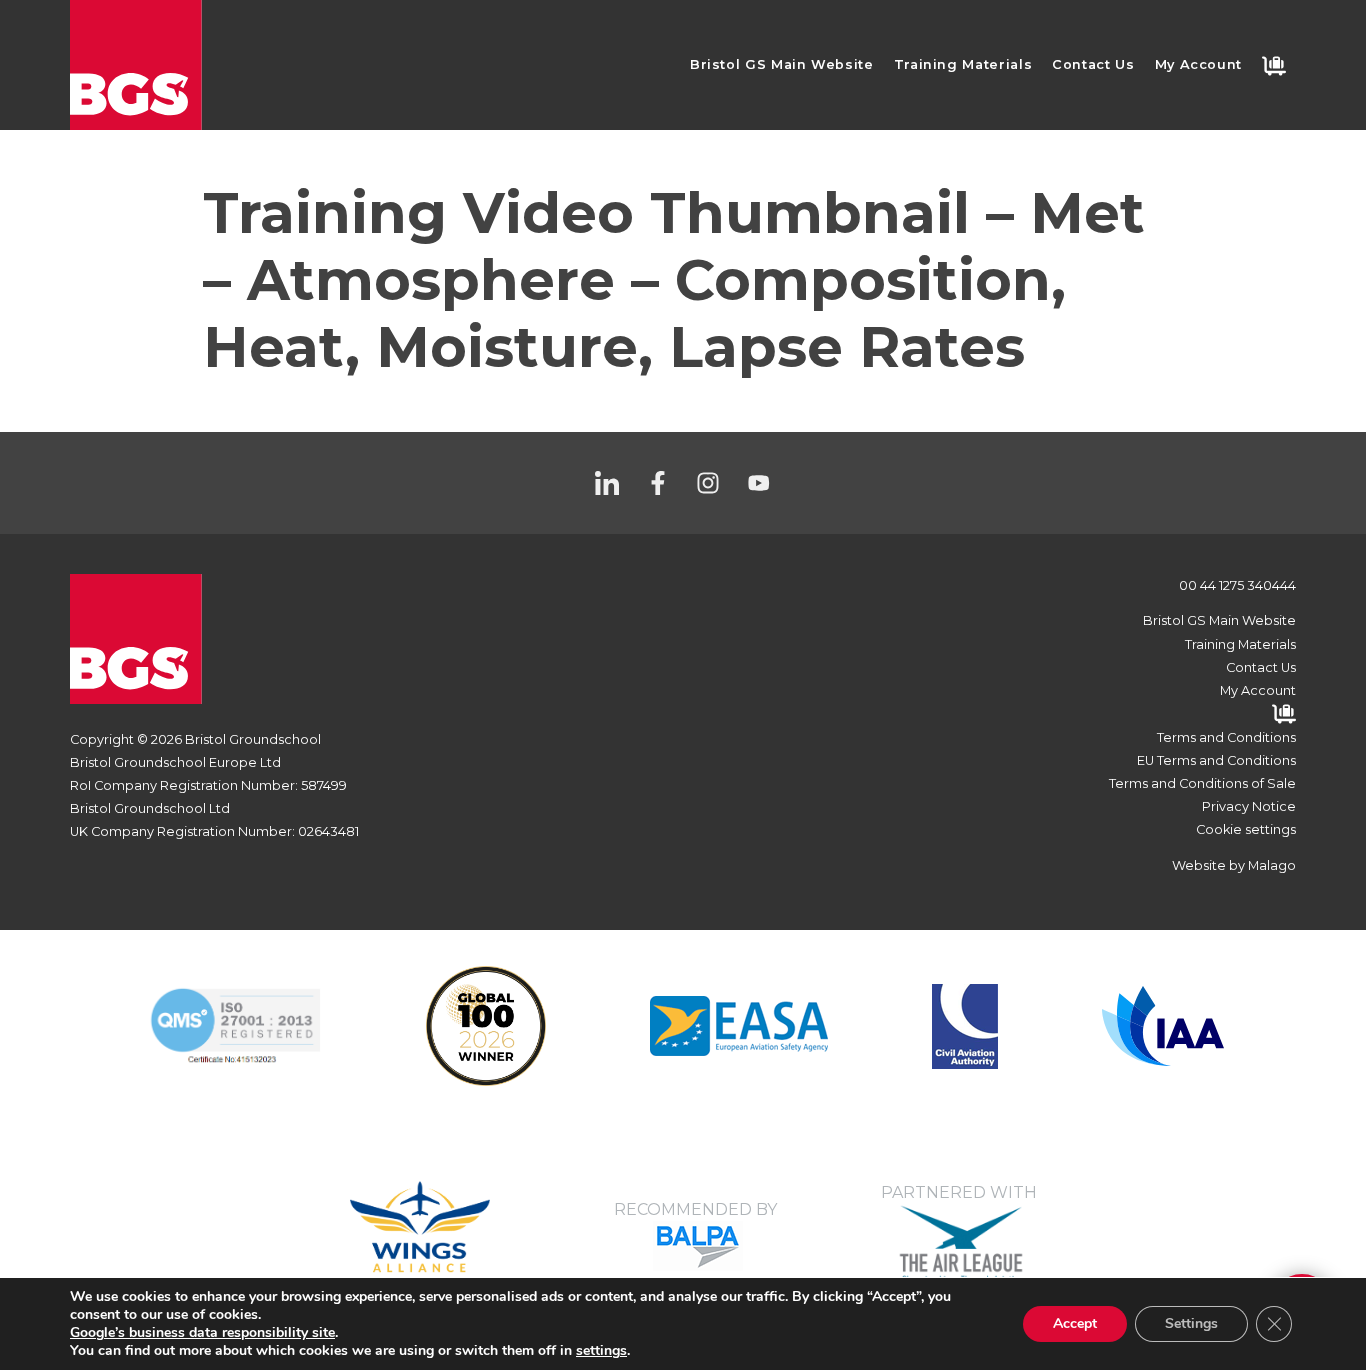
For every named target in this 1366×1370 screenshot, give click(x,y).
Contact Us (1093, 64)
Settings (1191, 1323)
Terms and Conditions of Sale (1202, 783)
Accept (1075, 1323)
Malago (1272, 865)
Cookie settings (1246, 829)
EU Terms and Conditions (1216, 760)
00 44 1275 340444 (1237, 585)
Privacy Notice (1249, 806)
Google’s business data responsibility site (202, 1332)
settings (601, 1351)
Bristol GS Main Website (782, 64)
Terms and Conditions (1226, 737)
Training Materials (963, 64)
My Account (1198, 64)
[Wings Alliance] (739, 1025)
